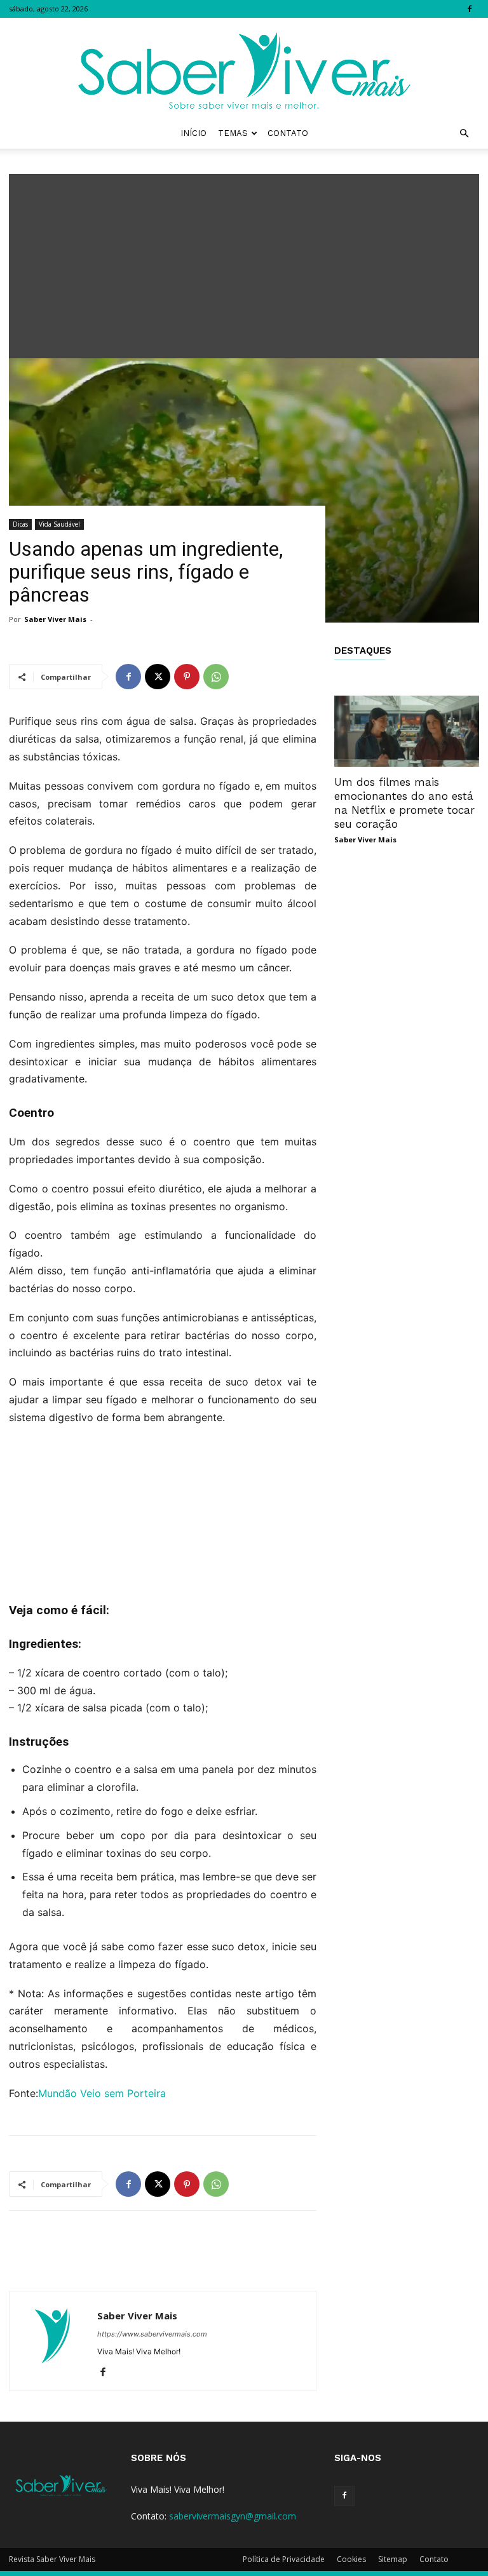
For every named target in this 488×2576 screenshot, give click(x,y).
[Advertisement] (244, 263)
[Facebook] (470, 9)
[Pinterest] (187, 677)
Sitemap (393, 2559)
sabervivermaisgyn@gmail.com (233, 2516)
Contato (288, 133)
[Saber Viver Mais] (244, 68)
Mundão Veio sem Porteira (102, 2093)
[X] (158, 677)
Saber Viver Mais (55, 619)
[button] (464, 134)
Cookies (351, 2559)
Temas (233, 133)
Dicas (20, 524)
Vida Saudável (59, 524)
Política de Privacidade (284, 2559)
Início (193, 133)
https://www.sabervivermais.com (152, 2334)
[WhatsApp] (216, 677)
